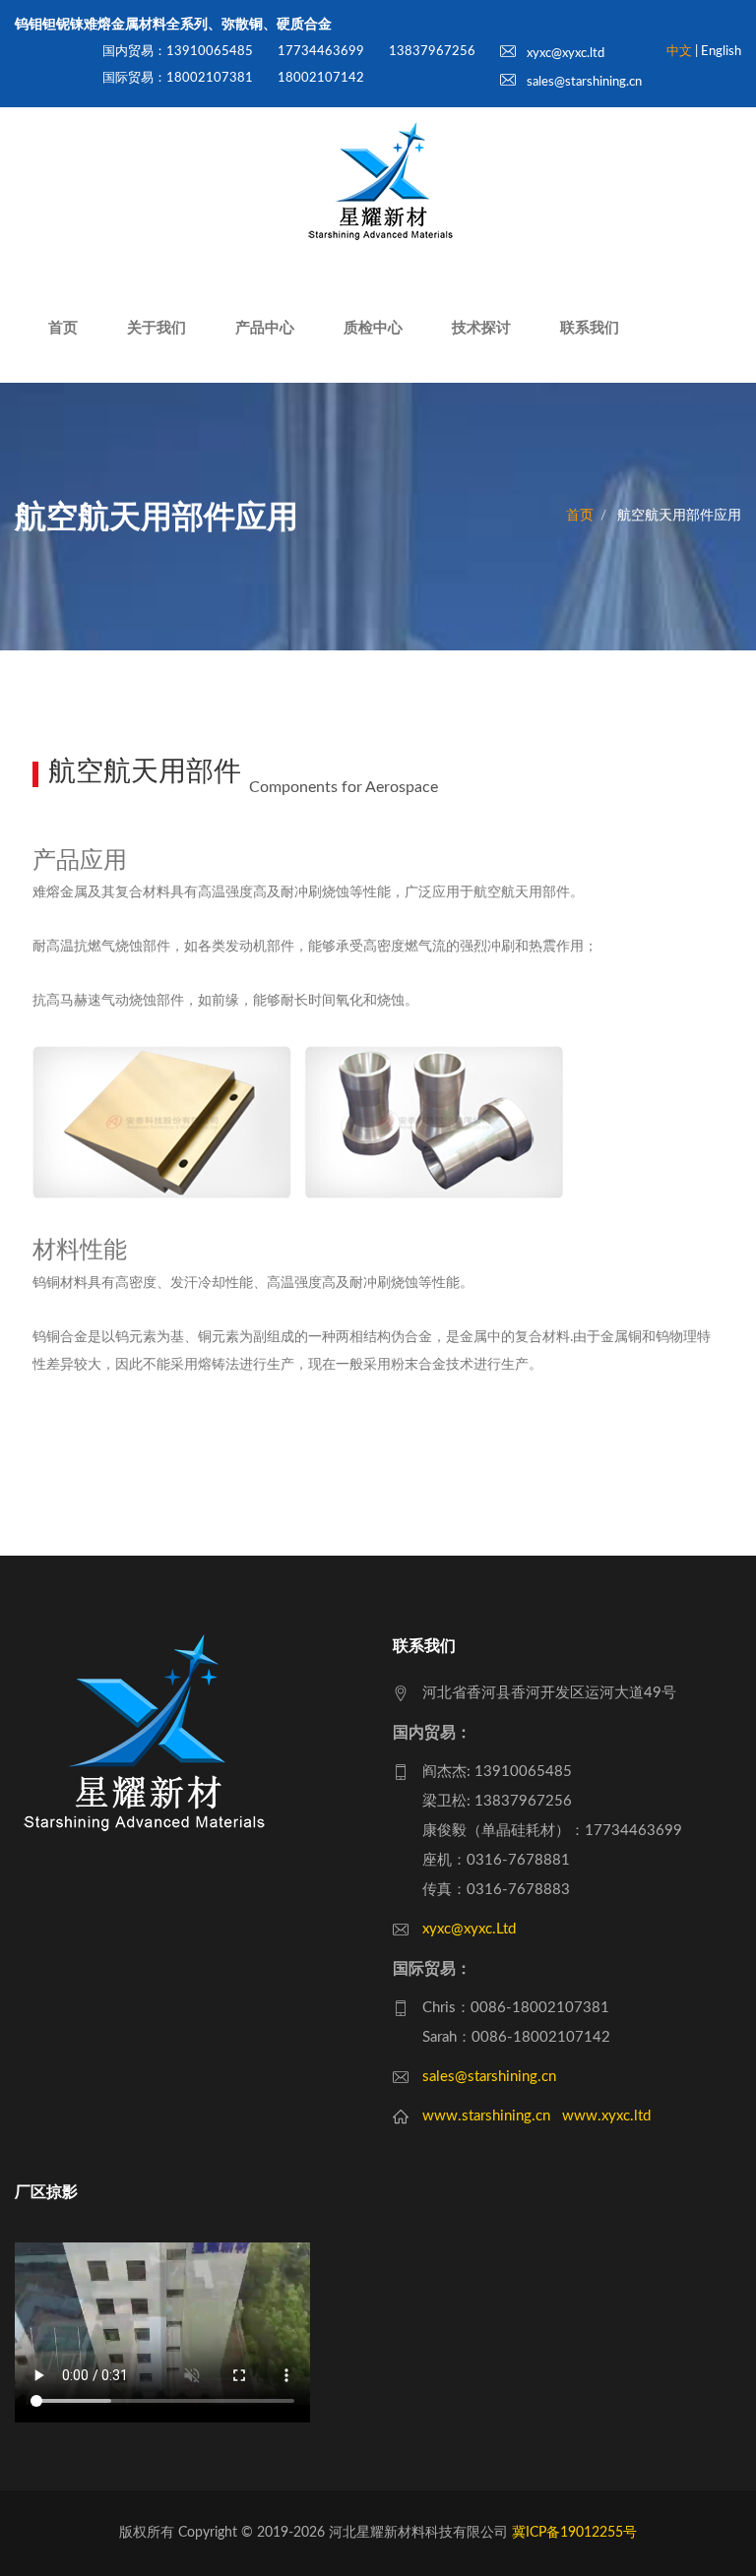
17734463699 (321, 52)
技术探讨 (481, 328)
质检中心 (373, 328)
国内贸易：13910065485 (178, 52)
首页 (63, 328)
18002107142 (321, 78)
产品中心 (265, 328)
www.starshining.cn (486, 2116)
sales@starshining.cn (583, 82)
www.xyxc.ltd (606, 2116)
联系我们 (590, 328)
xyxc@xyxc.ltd (564, 54)
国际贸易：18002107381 (178, 78)
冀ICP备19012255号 (574, 2533)
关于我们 (157, 328)
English (721, 52)
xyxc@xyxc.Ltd (469, 1929)
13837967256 (432, 52)
